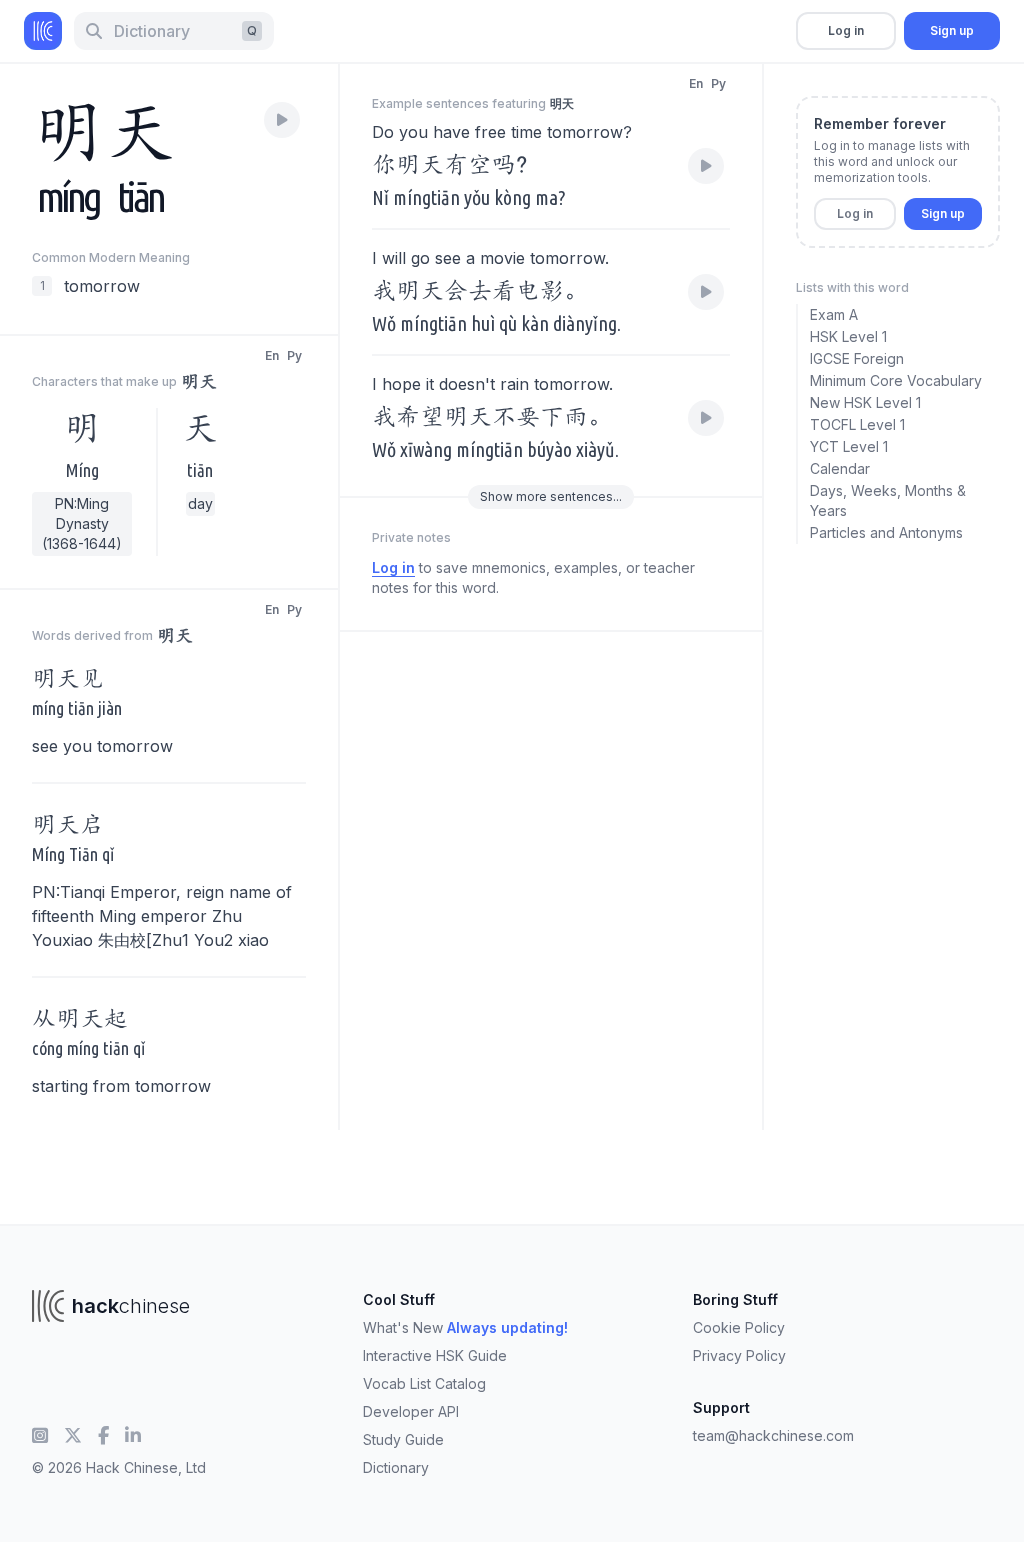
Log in (846, 30)
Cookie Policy (739, 1327)
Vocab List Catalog (424, 1383)
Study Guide (403, 1439)
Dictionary (396, 1467)
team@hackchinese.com (773, 1435)
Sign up (952, 30)
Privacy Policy (739, 1355)
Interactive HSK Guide (435, 1355)
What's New (465, 1327)
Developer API (411, 1411)
